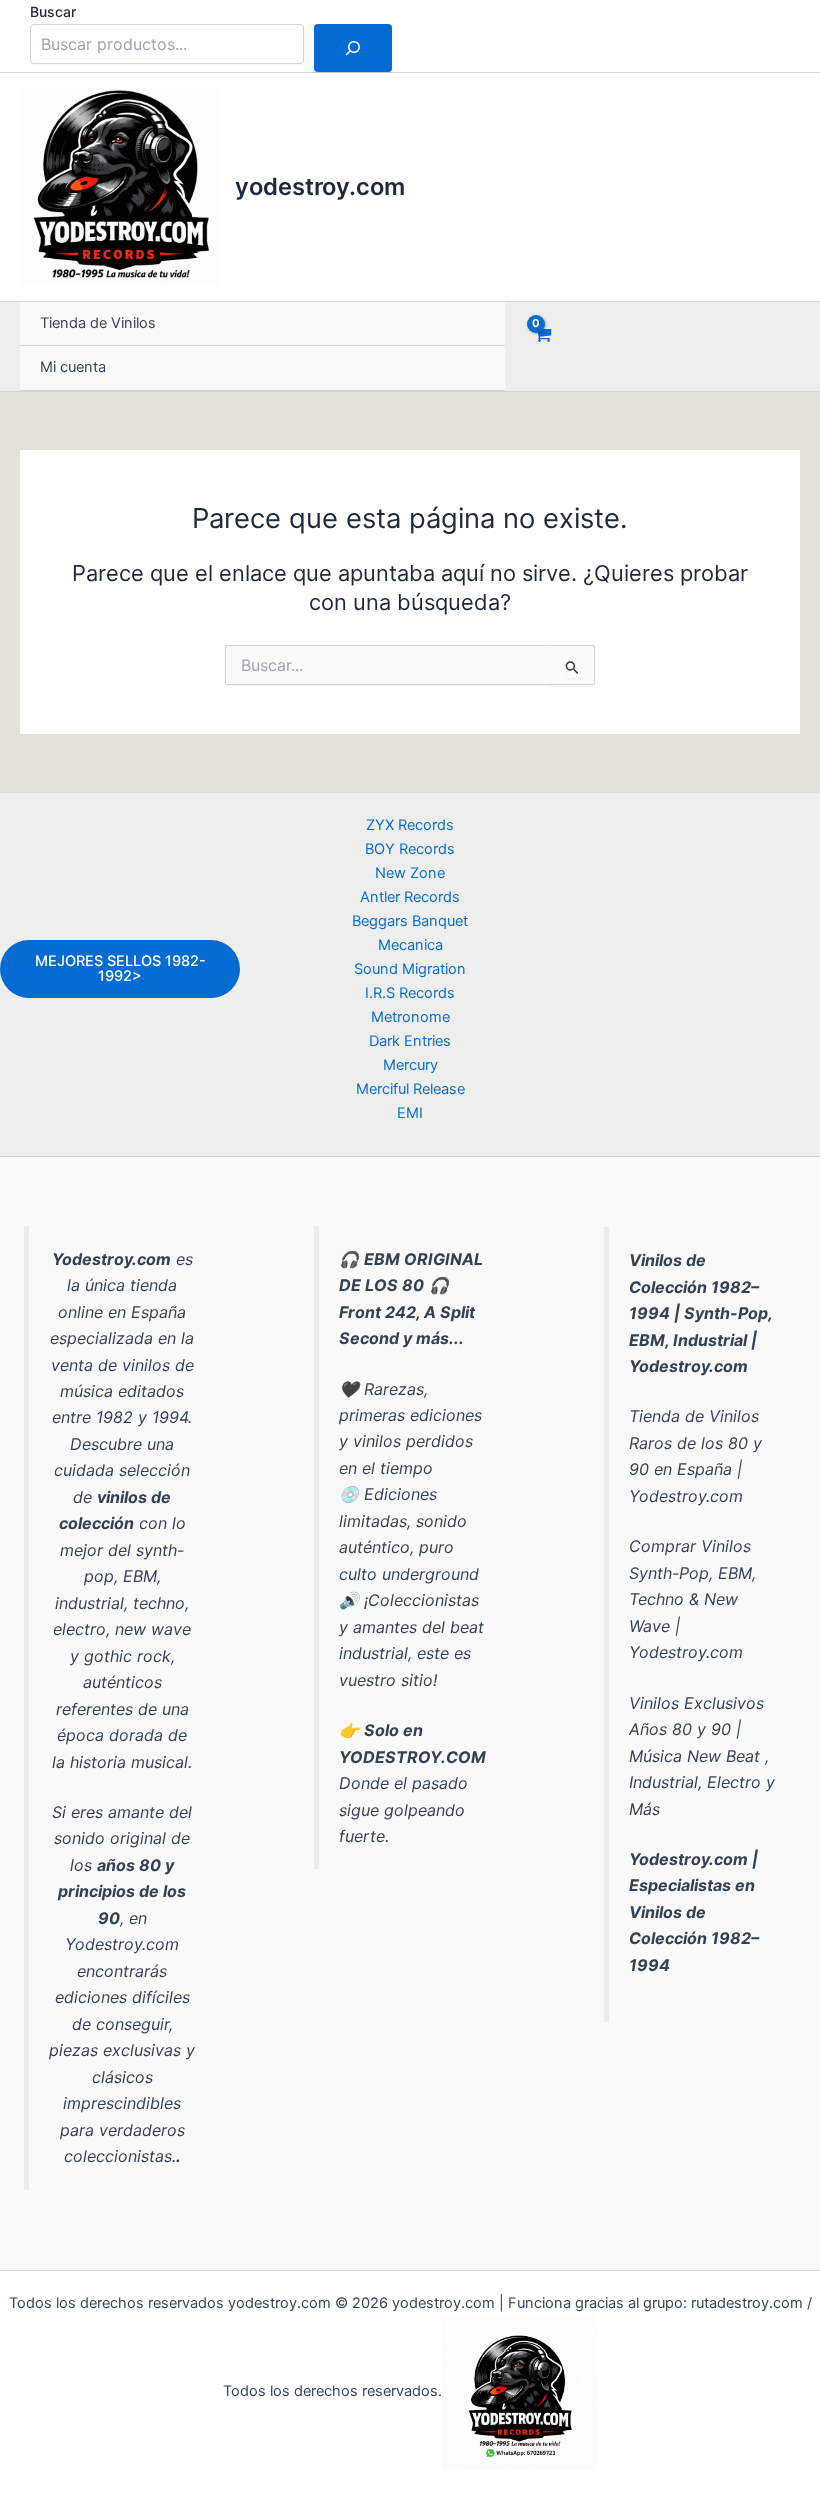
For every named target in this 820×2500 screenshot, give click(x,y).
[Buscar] (353, 48)
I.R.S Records (410, 993)
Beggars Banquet (410, 921)
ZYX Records (410, 825)
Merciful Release (410, 1089)
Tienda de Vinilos (98, 323)
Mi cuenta (73, 367)
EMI (410, 1113)
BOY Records (410, 849)
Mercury (410, 1065)
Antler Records (410, 897)
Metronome (410, 1017)
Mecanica (410, 945)
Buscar (53, 11)
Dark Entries (410, 1041)
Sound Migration (410, 969)
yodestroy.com (320, 186)
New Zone (410, 873)
